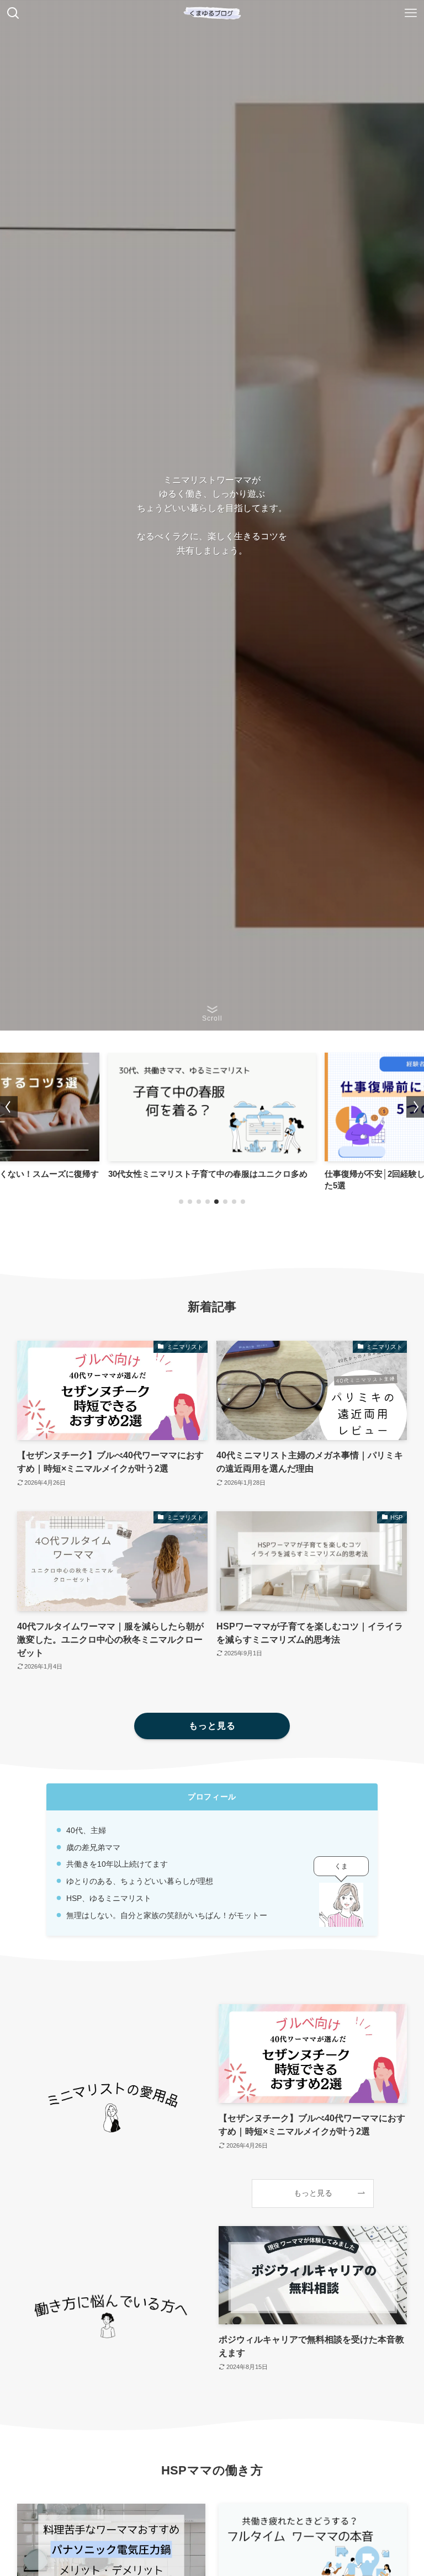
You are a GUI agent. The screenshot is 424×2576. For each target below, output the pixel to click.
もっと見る (313, 2193)
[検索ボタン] (13, 13)
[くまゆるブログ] (212, 13)
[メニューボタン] (411, 13)
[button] (181, 1202)
